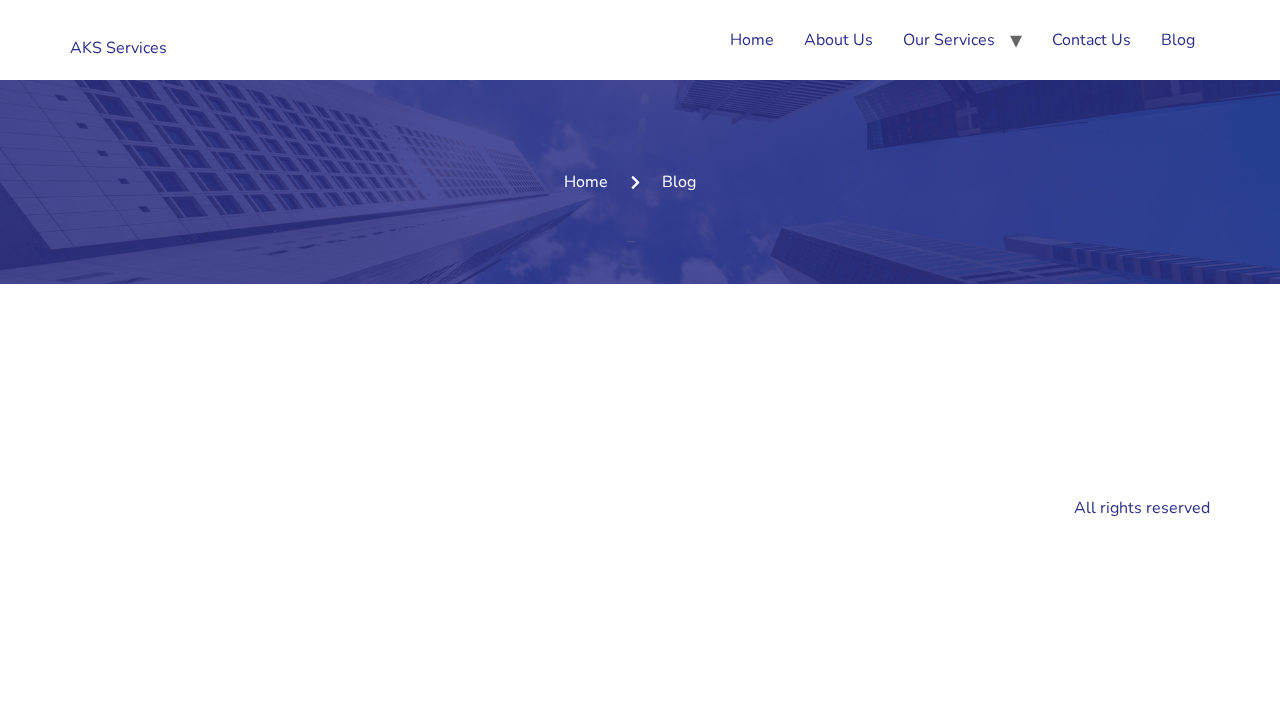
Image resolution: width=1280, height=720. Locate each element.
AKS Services (118, 48)
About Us (838, 40)
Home (752, 40)
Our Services (949, 40)
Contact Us (1091, 40)
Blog (1178, 40)
